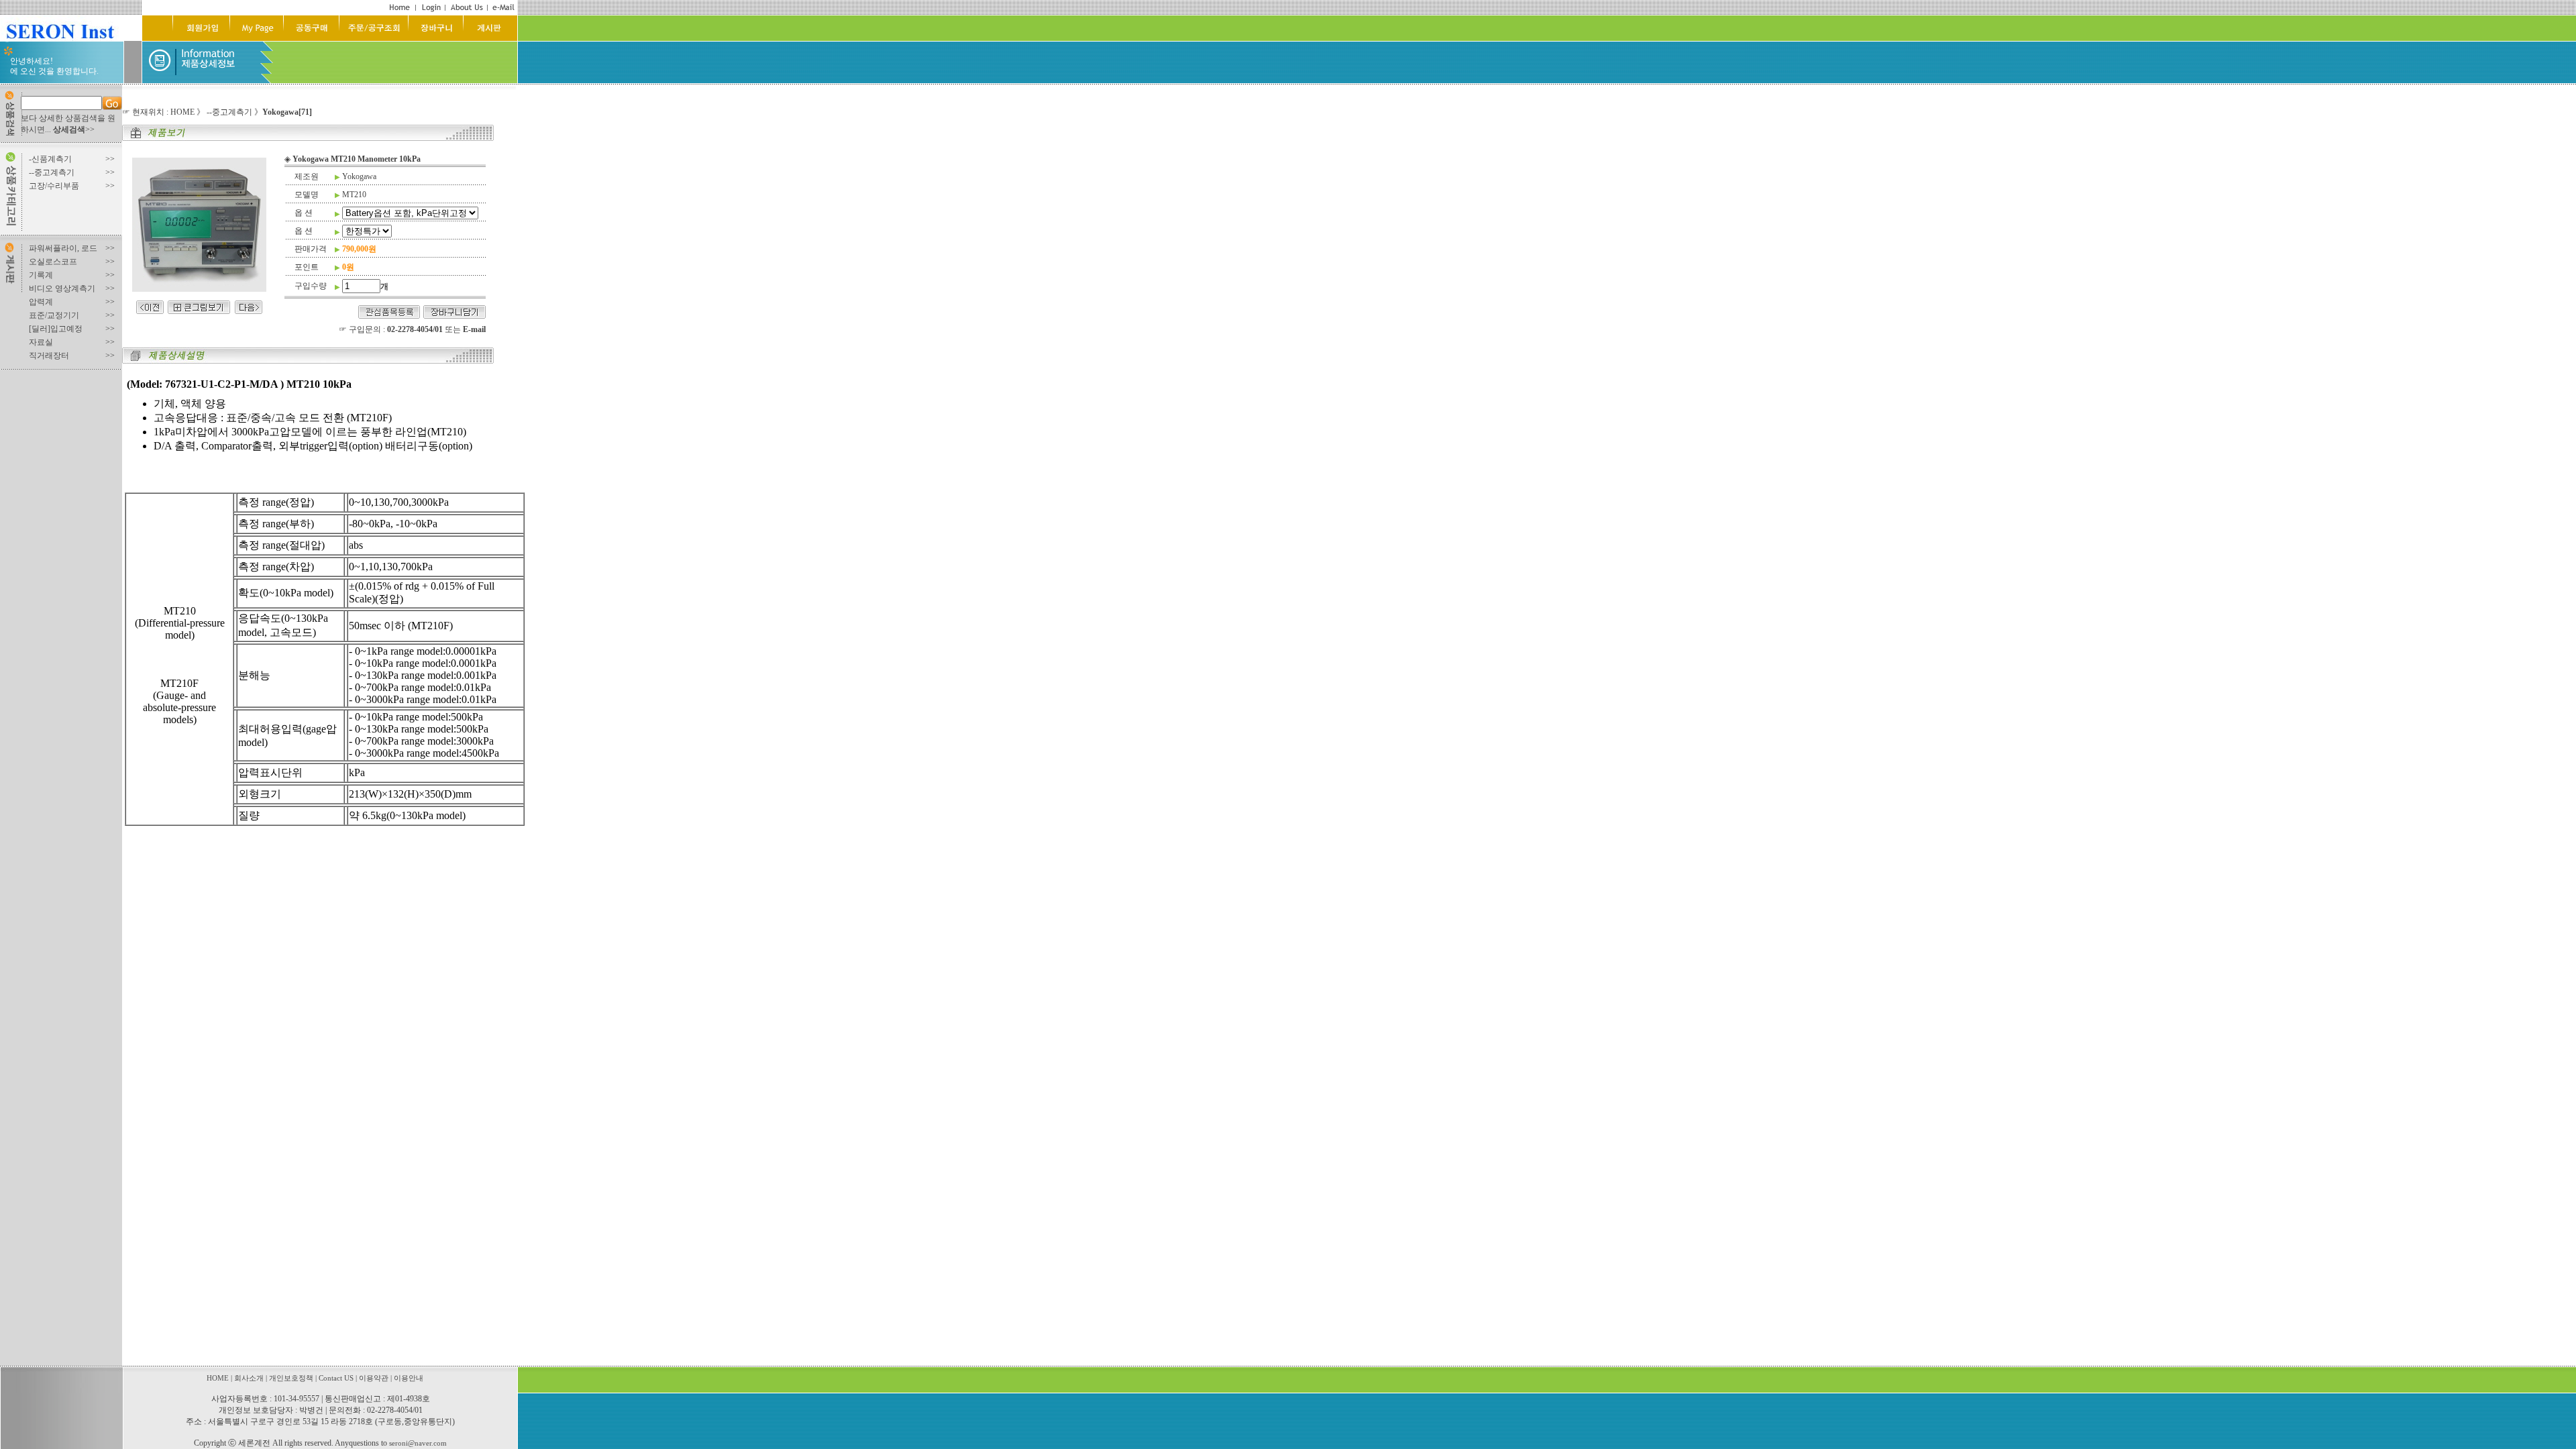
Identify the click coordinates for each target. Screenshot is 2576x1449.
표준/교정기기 (54, 315)
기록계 (41, 275)
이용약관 (374, 1378)
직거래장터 (49, 356)
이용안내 (409, 1378)
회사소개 (249, 1378)
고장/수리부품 (54, 186)
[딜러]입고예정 (56, 329)
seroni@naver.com (418, 1443)
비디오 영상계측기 (62, 288)
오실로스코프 (53, 262)
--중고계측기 (52, 172)
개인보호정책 (291, 1378)
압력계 (41, 302)
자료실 (41, 342)
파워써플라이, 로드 (63, 248)
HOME (182, 112)
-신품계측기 (50, 159)
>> (74, 129)
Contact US (336, 1378)
